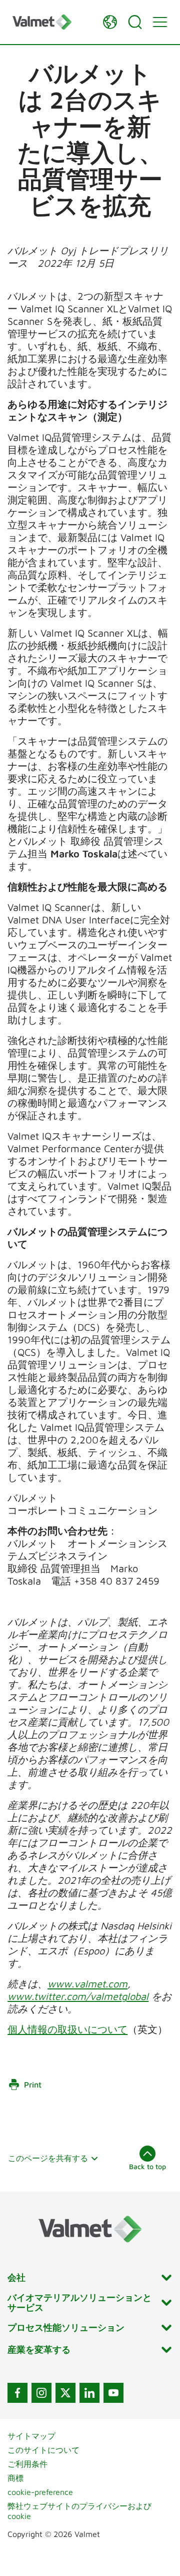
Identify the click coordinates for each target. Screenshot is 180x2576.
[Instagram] (41, 2393)
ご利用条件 (27, 2464)
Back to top (147, 2166)
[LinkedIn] (89, 2393)
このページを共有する (48, 2158)
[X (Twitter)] (65, 2393)
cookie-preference (40, 2492)
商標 (15, 2478)
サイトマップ (31, 2436)
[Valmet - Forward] (52, 22)
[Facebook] (17, 2393)
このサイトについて (43, 2450)
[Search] (135, 22)
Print (33, 2085)
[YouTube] (113, 2393)
